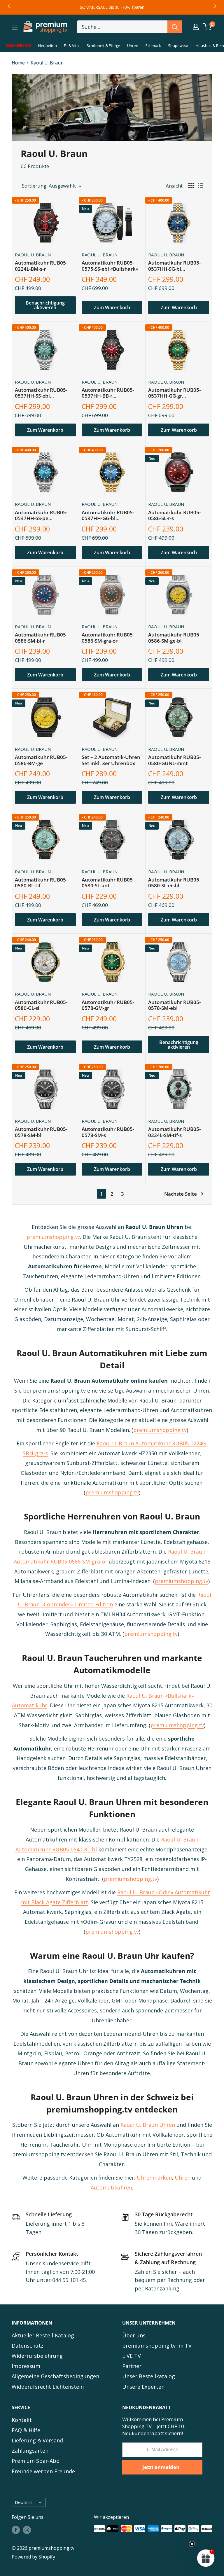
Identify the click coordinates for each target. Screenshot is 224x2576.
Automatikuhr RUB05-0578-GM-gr (108, 1005)
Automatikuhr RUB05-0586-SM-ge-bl (174, 638)
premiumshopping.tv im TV (157, 2346)
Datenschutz (28, 2346)
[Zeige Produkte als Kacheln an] (191, 186)
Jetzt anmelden (161, 2467)
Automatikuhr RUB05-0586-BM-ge (41, 760)
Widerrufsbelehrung (37, 2356)
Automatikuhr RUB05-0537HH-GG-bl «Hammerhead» (108, 516)
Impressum (26, 2366)
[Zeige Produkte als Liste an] (201, 186)
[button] (206, 2558)
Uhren (133, 46)
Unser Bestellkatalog (149, 2376)
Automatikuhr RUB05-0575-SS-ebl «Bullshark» (110, 266)
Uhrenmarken (154, 2178)
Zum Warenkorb (112, 307)
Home (18, 63)
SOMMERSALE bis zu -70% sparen (112, 7)
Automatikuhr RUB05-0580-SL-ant (108, 883)
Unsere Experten (143, 2387)
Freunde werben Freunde (43, 2471)
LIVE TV (132, 2356)
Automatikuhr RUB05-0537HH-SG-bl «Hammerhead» (174, 266)
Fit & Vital (72, 46)
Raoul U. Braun (47, 63)
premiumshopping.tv (53, 1237)
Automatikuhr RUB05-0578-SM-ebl (174, 1005)
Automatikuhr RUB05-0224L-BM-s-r (41, 266)
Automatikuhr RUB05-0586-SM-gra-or (108, 638)
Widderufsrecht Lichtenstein (48, 2387)
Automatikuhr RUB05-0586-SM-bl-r (41, 638)
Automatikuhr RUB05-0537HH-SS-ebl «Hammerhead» (41, 393)
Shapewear (178, 46)
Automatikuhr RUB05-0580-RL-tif (41, 883)
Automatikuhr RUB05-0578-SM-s (108, 1132)
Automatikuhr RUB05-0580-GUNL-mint (174, 760)
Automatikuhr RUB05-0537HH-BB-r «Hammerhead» (108, 393)
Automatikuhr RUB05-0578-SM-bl (41, 1132)
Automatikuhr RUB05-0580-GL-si (41, 1005)
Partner (132, 2366)
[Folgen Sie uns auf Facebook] (16, 2530)
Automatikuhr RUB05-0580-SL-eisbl (174, 883)
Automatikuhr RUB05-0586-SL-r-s (174, 516)
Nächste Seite (181, 1194)
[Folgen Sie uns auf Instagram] (27, 2530)
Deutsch (24, 2502)
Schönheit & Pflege (103, 46)
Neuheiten (48, 46)
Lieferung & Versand (37, 2440)
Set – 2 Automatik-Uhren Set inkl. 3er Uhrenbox (111, 760)
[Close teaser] (192, 2544)
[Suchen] (175, 27)
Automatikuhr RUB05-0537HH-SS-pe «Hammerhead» (41, 516)
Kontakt (22, 2420)
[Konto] (196, 27)
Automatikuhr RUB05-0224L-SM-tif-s (174, 1132)
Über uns (134, 2335)
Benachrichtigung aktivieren (45, 305)
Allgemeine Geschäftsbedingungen (55, 2376)
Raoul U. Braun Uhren (148, 2125)
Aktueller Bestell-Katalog (43, 2335)
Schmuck (153, 46)
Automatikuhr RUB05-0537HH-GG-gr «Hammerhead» (174, 393)
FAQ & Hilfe (26, 2430)
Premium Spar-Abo (36, 2461)
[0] (208, 27)
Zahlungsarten (30, 2451)
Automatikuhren (111, 2187)
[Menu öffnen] (15, 27)
